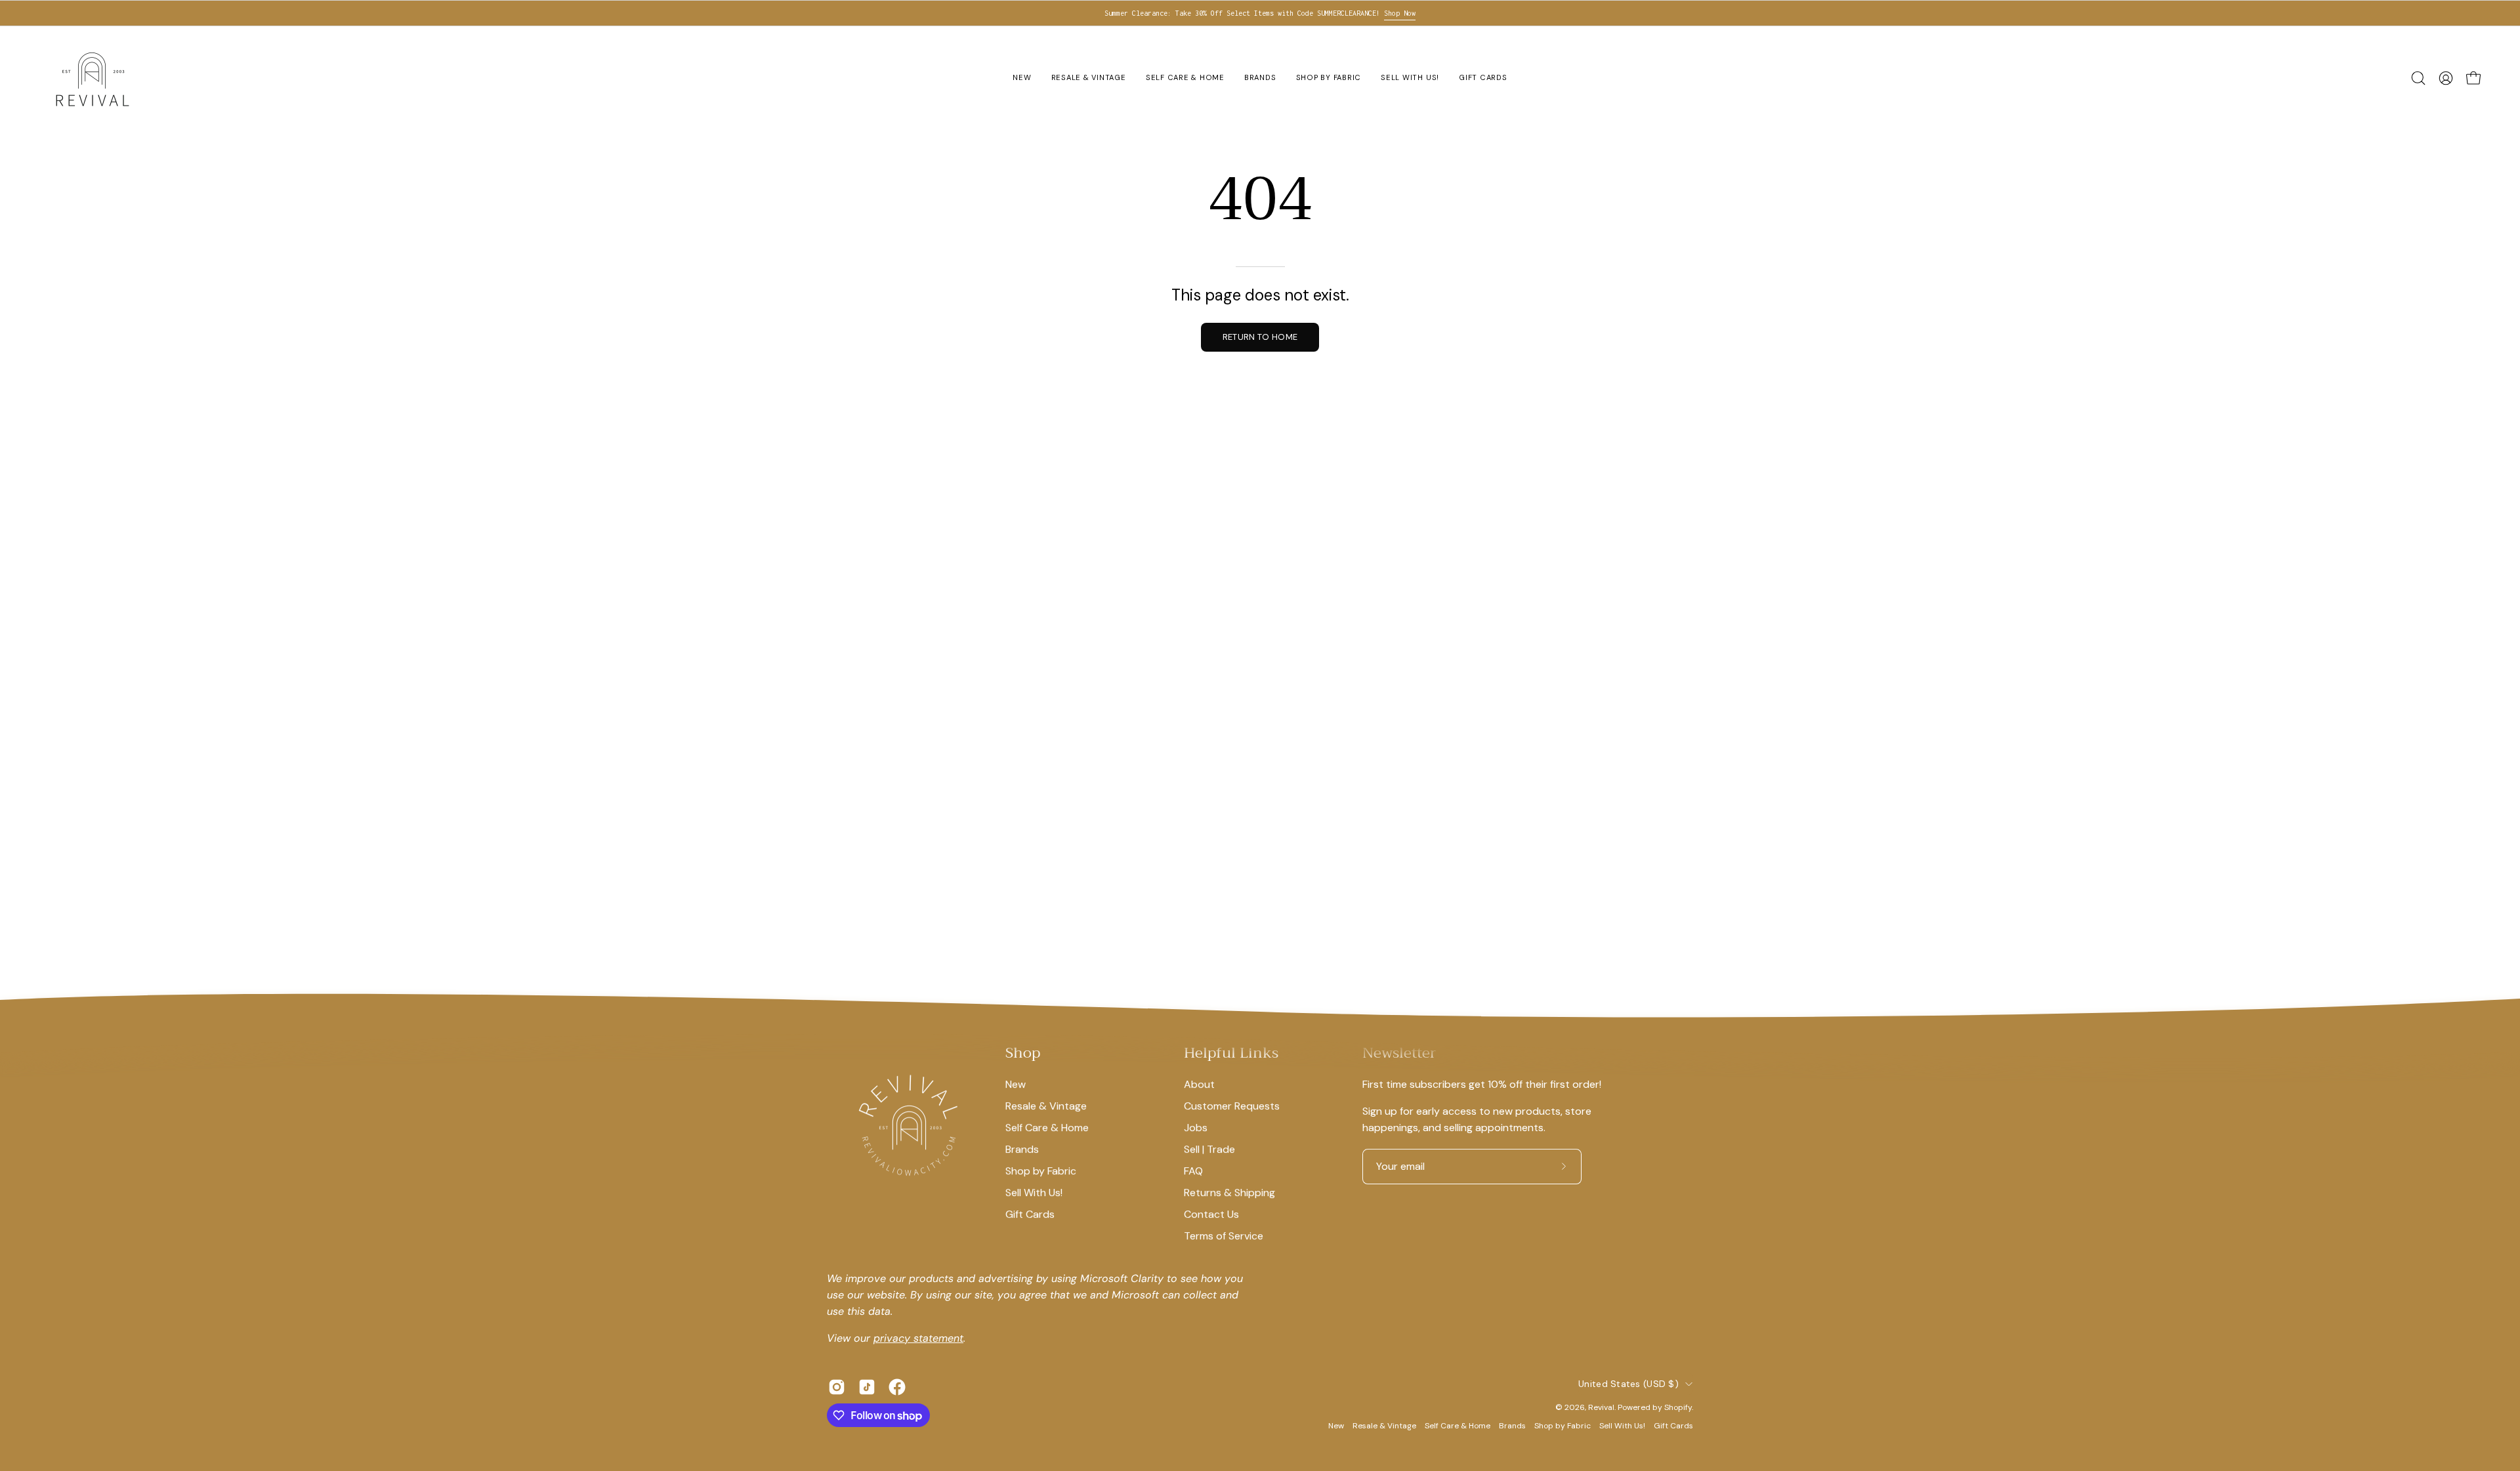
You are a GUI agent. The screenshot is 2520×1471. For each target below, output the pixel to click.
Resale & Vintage (1046, 1106)
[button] (2418, 78)
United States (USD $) (1628, 1384)
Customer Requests (1232, 1106)
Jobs (1196, 1128)
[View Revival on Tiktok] (867, 1387)
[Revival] (92, 78)
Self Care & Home (1047, 1128)
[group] (1260, 13)
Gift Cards (1030, 1214)
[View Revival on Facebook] (897, 1387)
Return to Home (1260, 337)
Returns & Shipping (1229, 1192)
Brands (1022, 1149)
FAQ (1193, 1171)
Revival (1601, 1407)
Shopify (1678, 1407)
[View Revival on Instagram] (837, 1387)
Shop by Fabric (1041, 1171)
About (1199, 1084)
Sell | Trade (1209, 1149)
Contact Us (1211, 1214)
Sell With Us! (1034, 1192)
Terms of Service (1224, 1236)
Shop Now (1400, 13)
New (1016, 1084)
